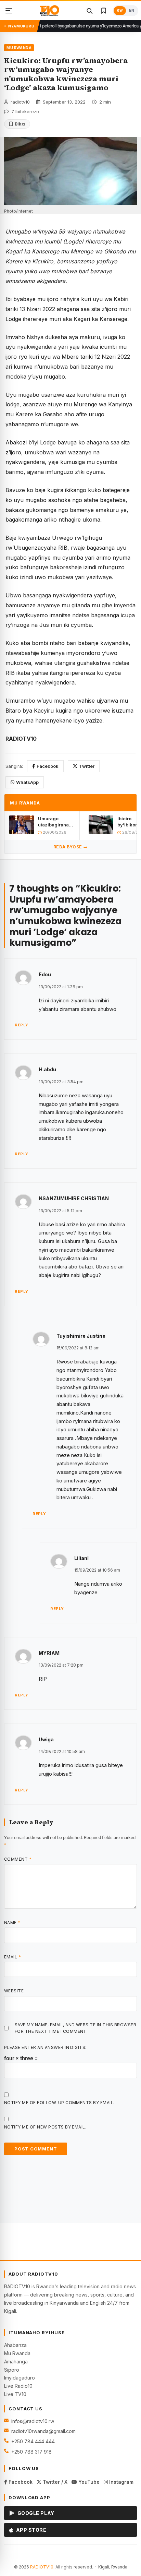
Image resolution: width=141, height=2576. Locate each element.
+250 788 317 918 (31, 2452)
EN (132, 10)
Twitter (87, 766)
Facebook (48, 766)
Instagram (121, 2482)
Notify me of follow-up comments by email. (59, 2103)
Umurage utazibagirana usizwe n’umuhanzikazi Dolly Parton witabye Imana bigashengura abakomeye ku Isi (56, 822)
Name (12, 1923)
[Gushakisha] (89, 11)
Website (14, 1991)
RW (120, 10)
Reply (22, 1025)
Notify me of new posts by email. (45, 2127)
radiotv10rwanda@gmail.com (43, 2431)
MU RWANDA (19, 48)
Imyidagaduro (20, 2378)
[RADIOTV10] (49, 11)
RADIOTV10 (42, 2567)
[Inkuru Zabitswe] (104, 11)
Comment (18, 1859)
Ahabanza (15, 2345)
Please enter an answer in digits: (45, 2047)
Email (12, 1957)
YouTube (88, 2482)
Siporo (12, 2370)
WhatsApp (27, 782)
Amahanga (16, 2362)
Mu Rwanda (17, 2353)
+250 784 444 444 (33, 2441)
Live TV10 (15, 2394)
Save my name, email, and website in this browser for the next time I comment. (75, 2028)
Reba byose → (70, 847)
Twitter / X (54, 2482)
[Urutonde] (9, 11)
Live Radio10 (18, 2386)
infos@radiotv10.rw (33, 2421)
